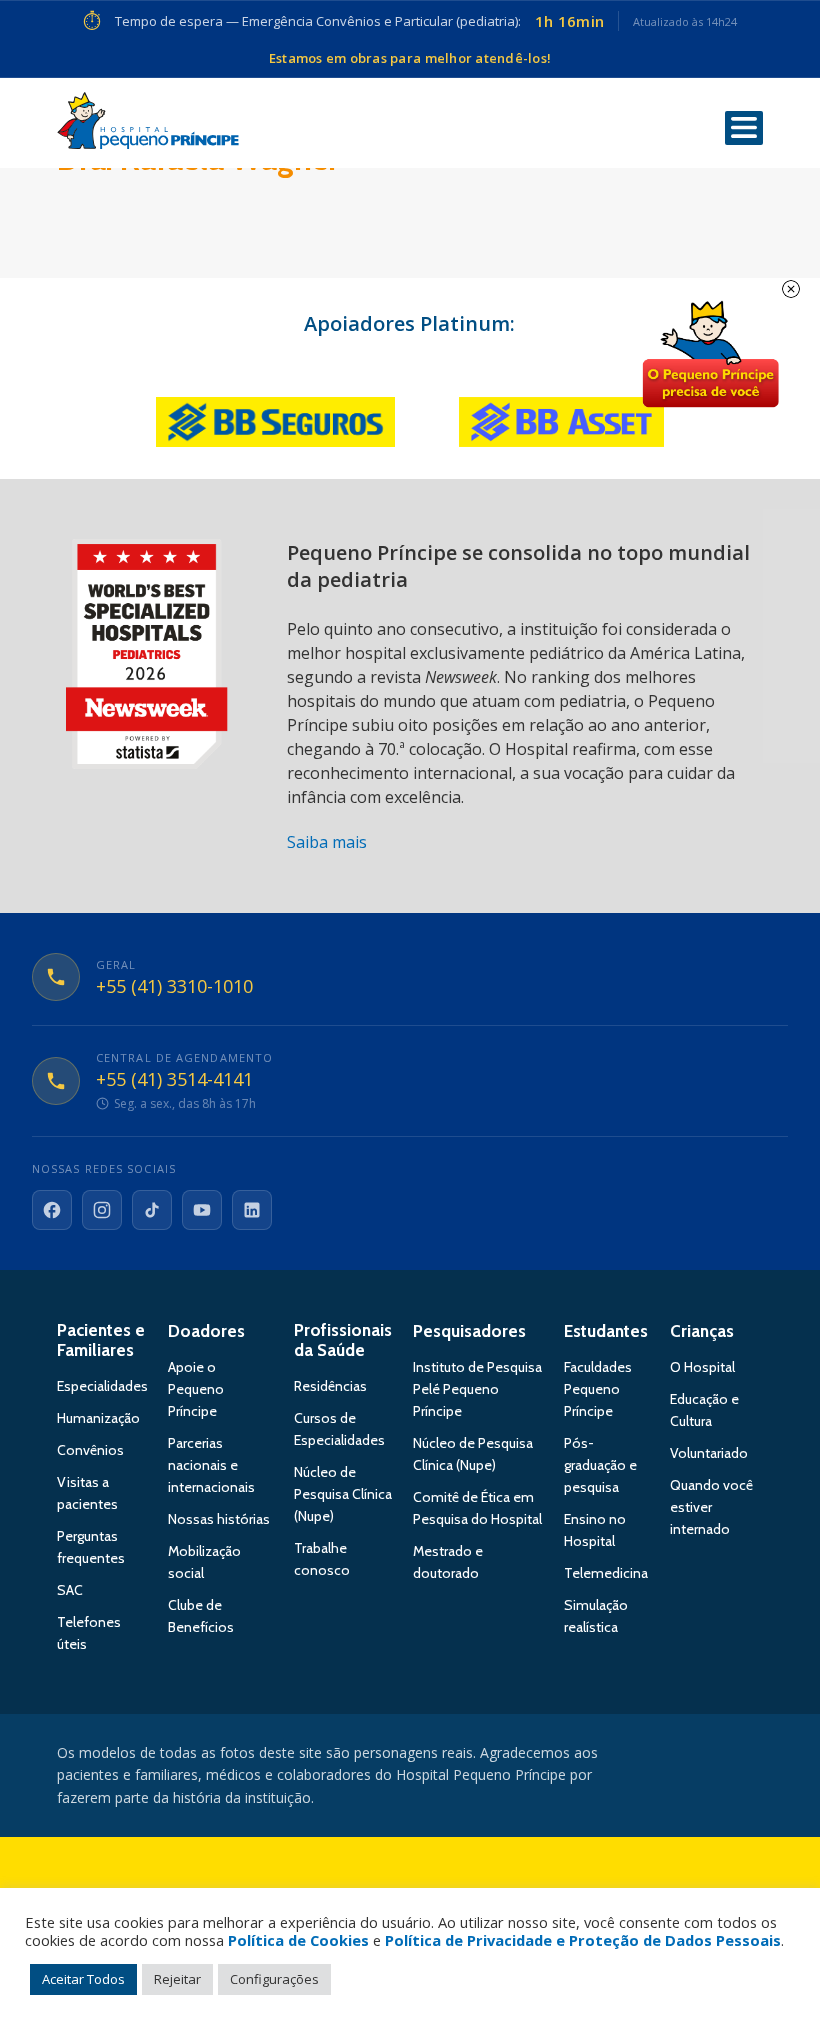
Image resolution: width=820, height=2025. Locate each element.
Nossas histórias (219, 1519)
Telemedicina (606, 1573)
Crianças (702, 1331)
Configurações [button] (274, 1979)
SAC (70, 1590)
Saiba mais (327, 842)
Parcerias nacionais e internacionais (211, 1465)
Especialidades (102, 1386)
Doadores (206, 1331)
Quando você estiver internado (711, 1507)
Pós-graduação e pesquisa (600, 1465)
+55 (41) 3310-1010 (174, 987)
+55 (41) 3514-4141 (174, 1080)
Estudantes (606, 1331)
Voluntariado (709, 1453)
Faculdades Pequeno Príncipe (598, 1389)
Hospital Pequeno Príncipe (148, 125)
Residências (330, 1386)
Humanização (98, 1418)
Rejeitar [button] (177, 1979)
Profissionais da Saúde (343, 1340)
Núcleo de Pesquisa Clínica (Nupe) (343, 1494)
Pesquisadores (469, 1331)
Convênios (90, 1450)
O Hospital (702, 1367)
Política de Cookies (298, 1940)
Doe (710, 355)
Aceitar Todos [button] (83, 1979)
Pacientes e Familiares (101, 1340)
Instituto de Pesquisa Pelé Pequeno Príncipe (477, 1389)
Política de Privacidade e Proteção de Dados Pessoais (583, 1940)
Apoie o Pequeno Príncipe (196, 1389)
